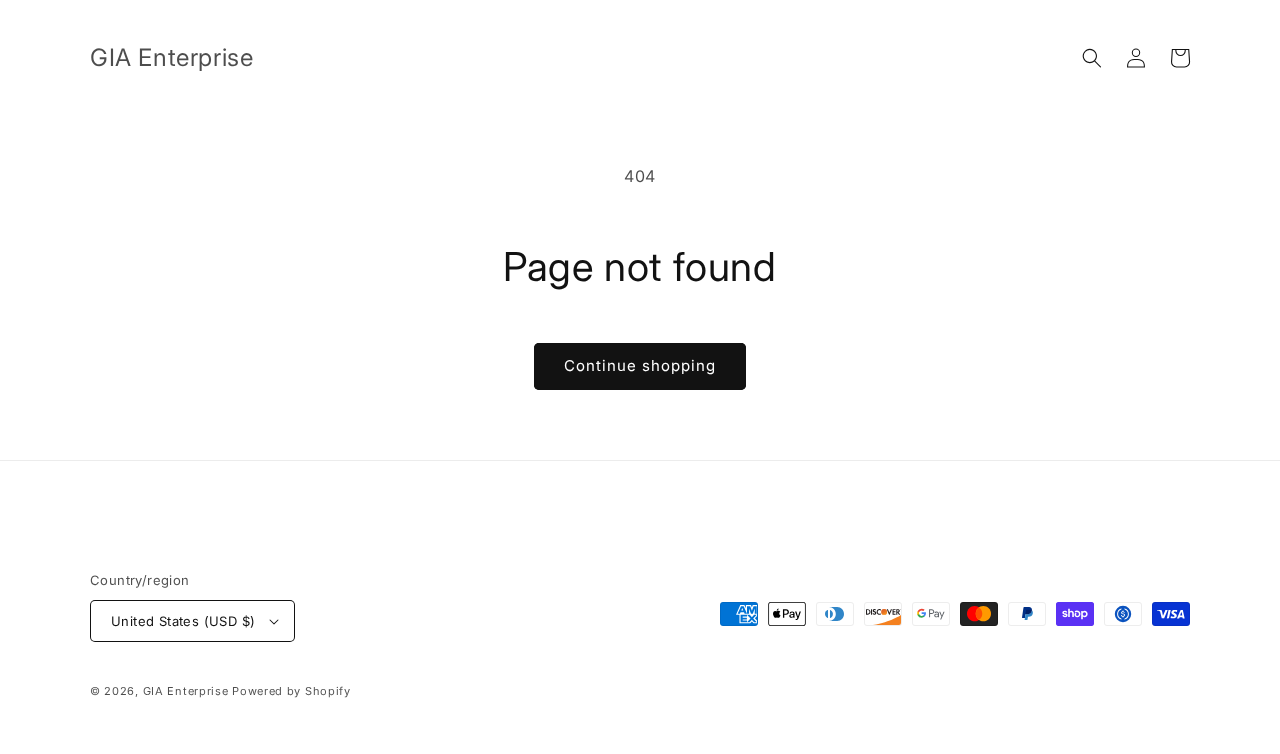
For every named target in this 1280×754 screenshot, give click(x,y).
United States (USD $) (183, 621)
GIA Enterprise (186, 691)
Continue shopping (640, 365)
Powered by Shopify (291, 691)
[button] (1092, 58)
